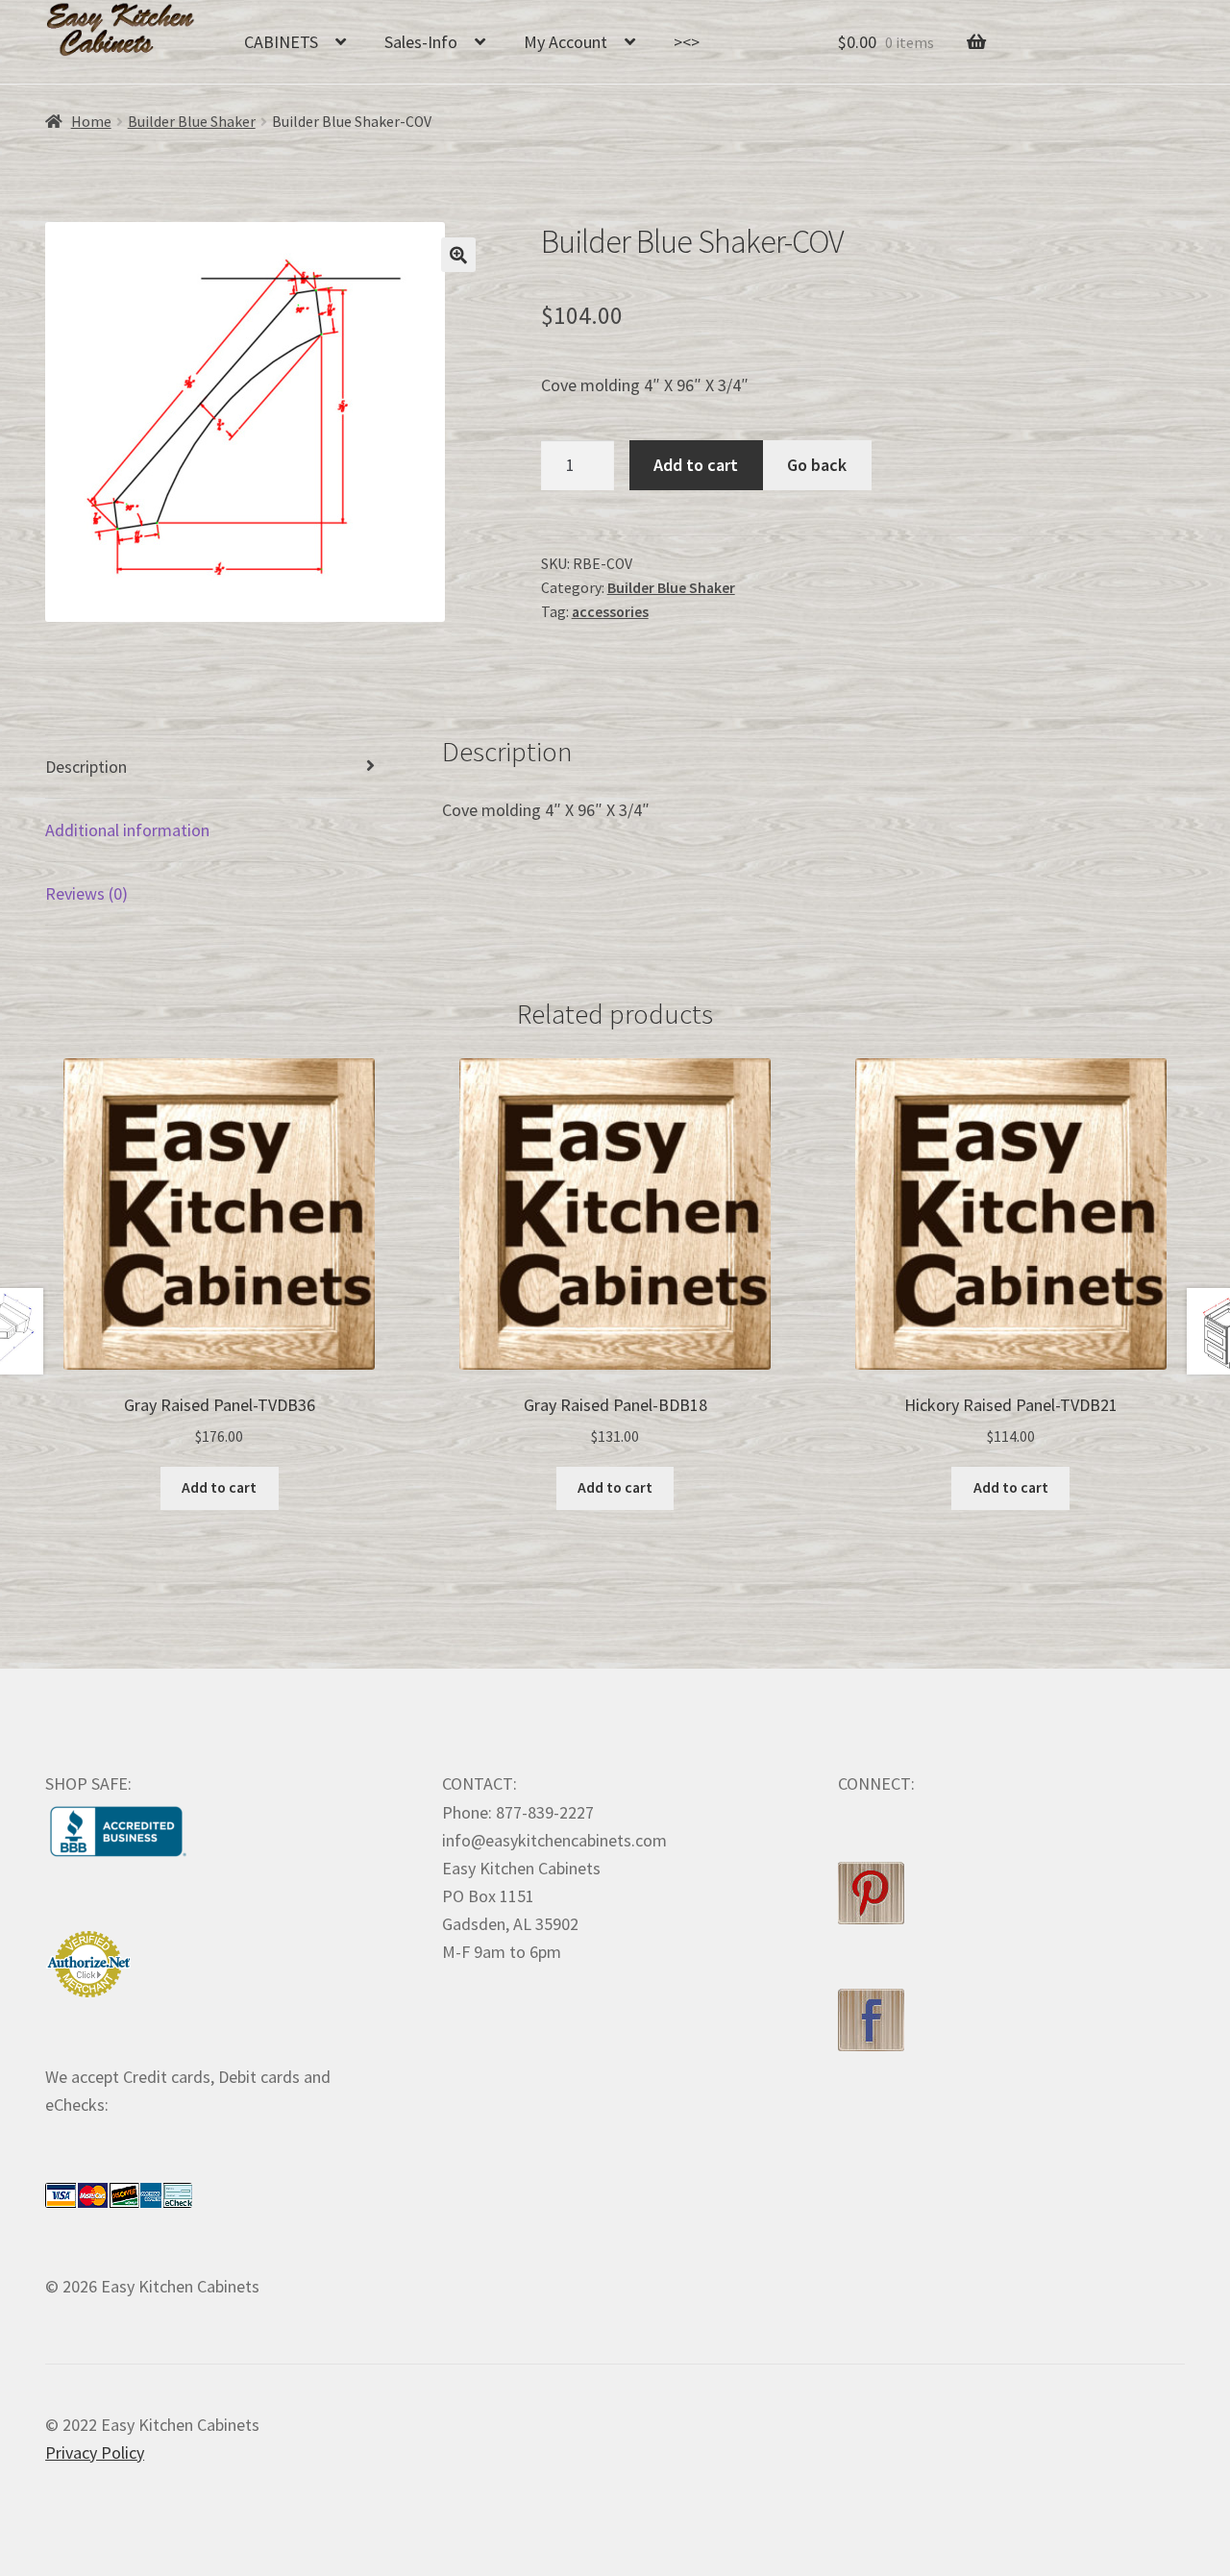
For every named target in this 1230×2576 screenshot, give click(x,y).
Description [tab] (86, 767)
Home (91, 122)
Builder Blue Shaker (192, 122)
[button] (458, 255)
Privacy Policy (95, 2452)
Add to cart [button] (219, 1487)
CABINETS (281, 42)
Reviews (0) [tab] (86, 893)
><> (687, 42)
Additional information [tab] (127, 830)
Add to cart (696, 465)
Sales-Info (421, 42)
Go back (817, 465)
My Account (566, 42)
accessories (610, 612)
